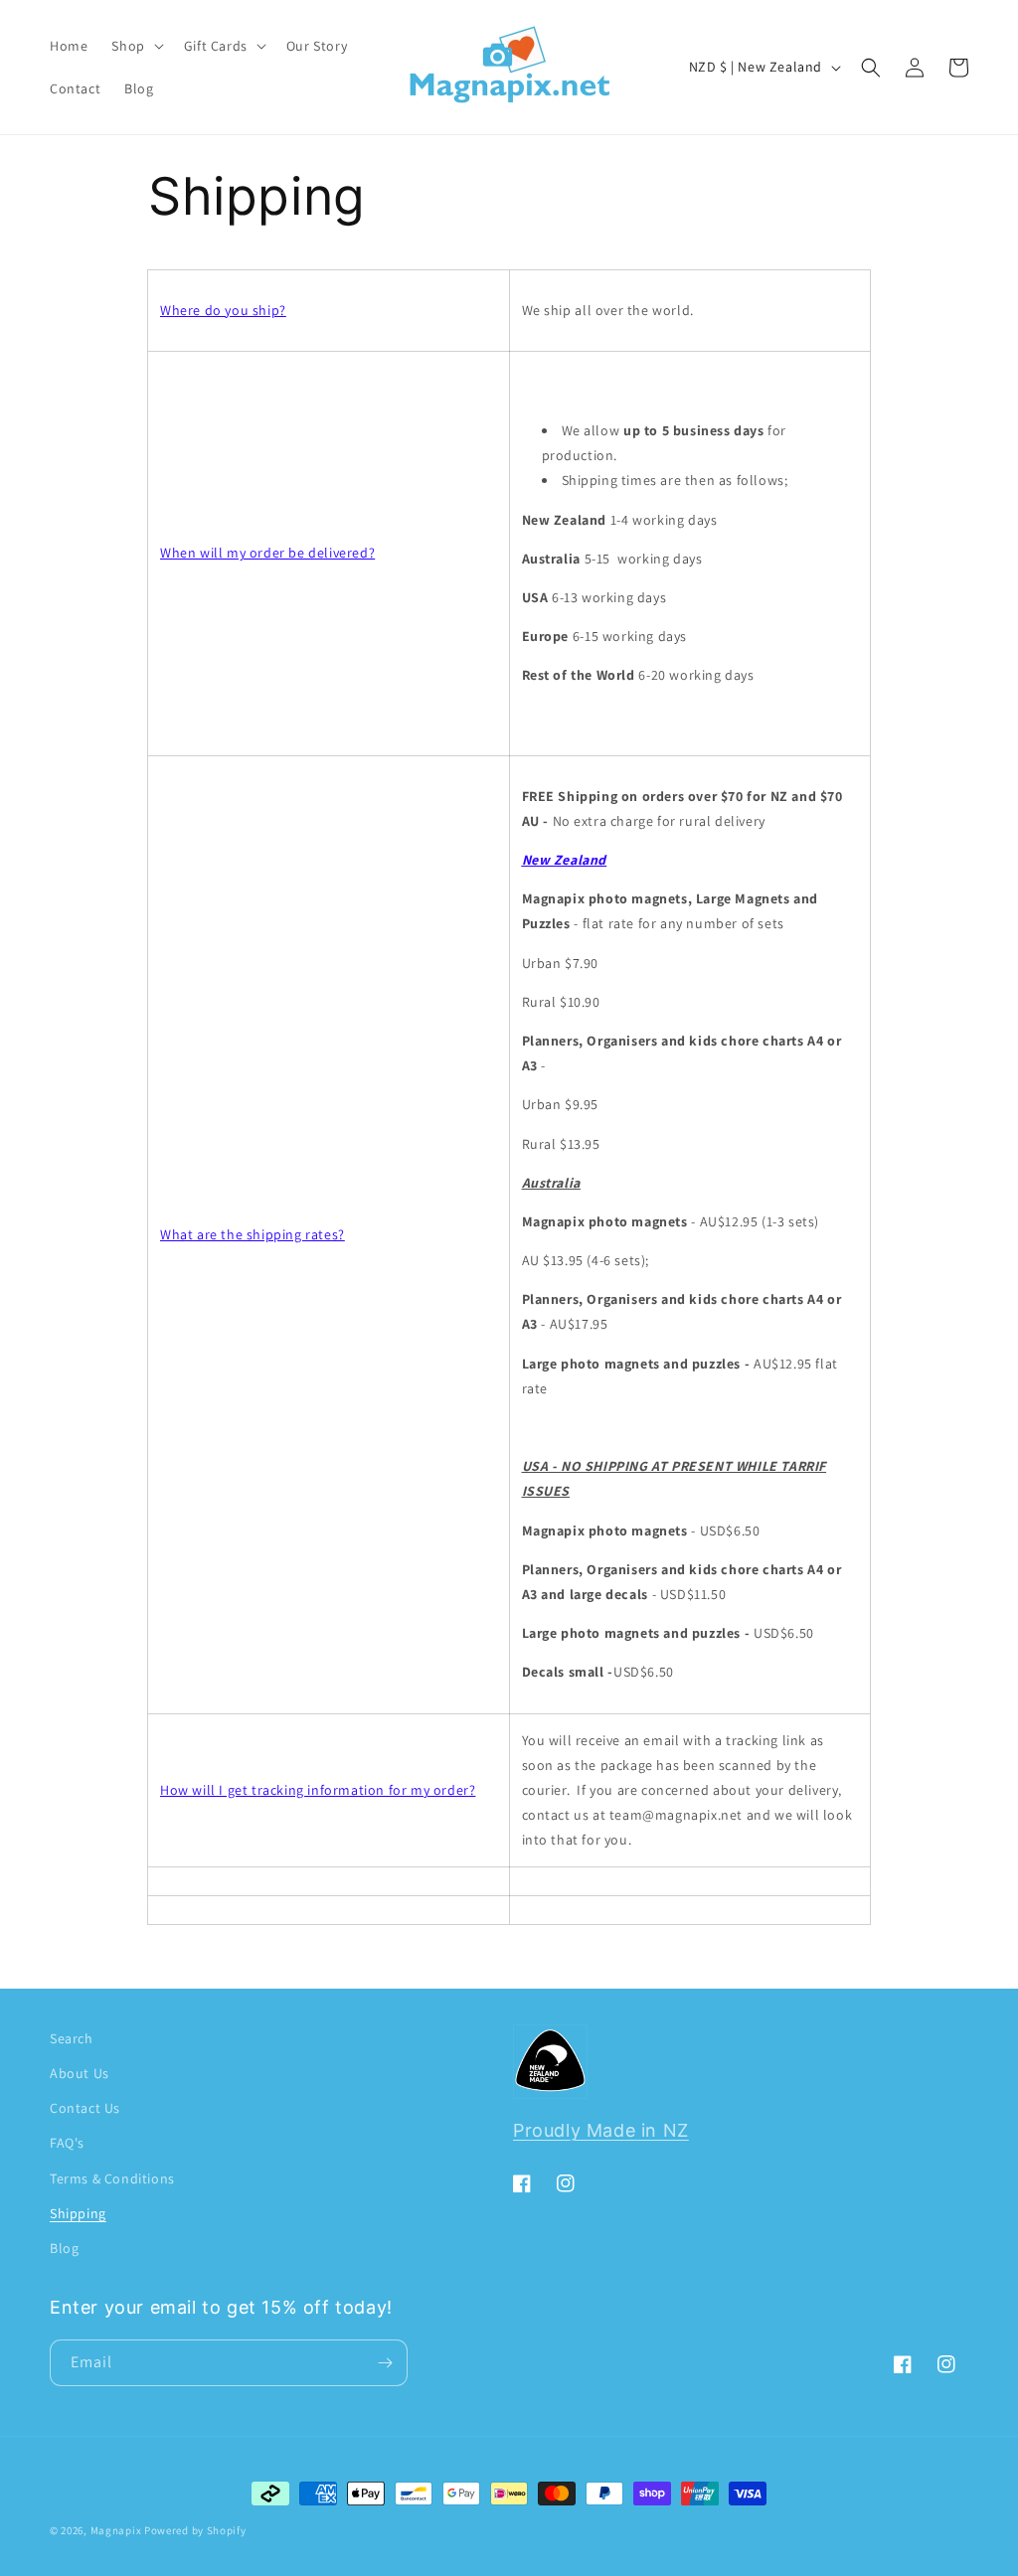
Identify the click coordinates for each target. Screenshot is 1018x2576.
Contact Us (85, 2108)
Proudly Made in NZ (601, 2130)
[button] (135, 46)
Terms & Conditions (112, 2178)
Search (72, 2038)
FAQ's (67, 2143)
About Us (80, 2073)
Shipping (78, 2213)
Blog (64, 2248)
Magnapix (116, 2530)
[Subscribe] (385, 2363)
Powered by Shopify (195, 2530)
